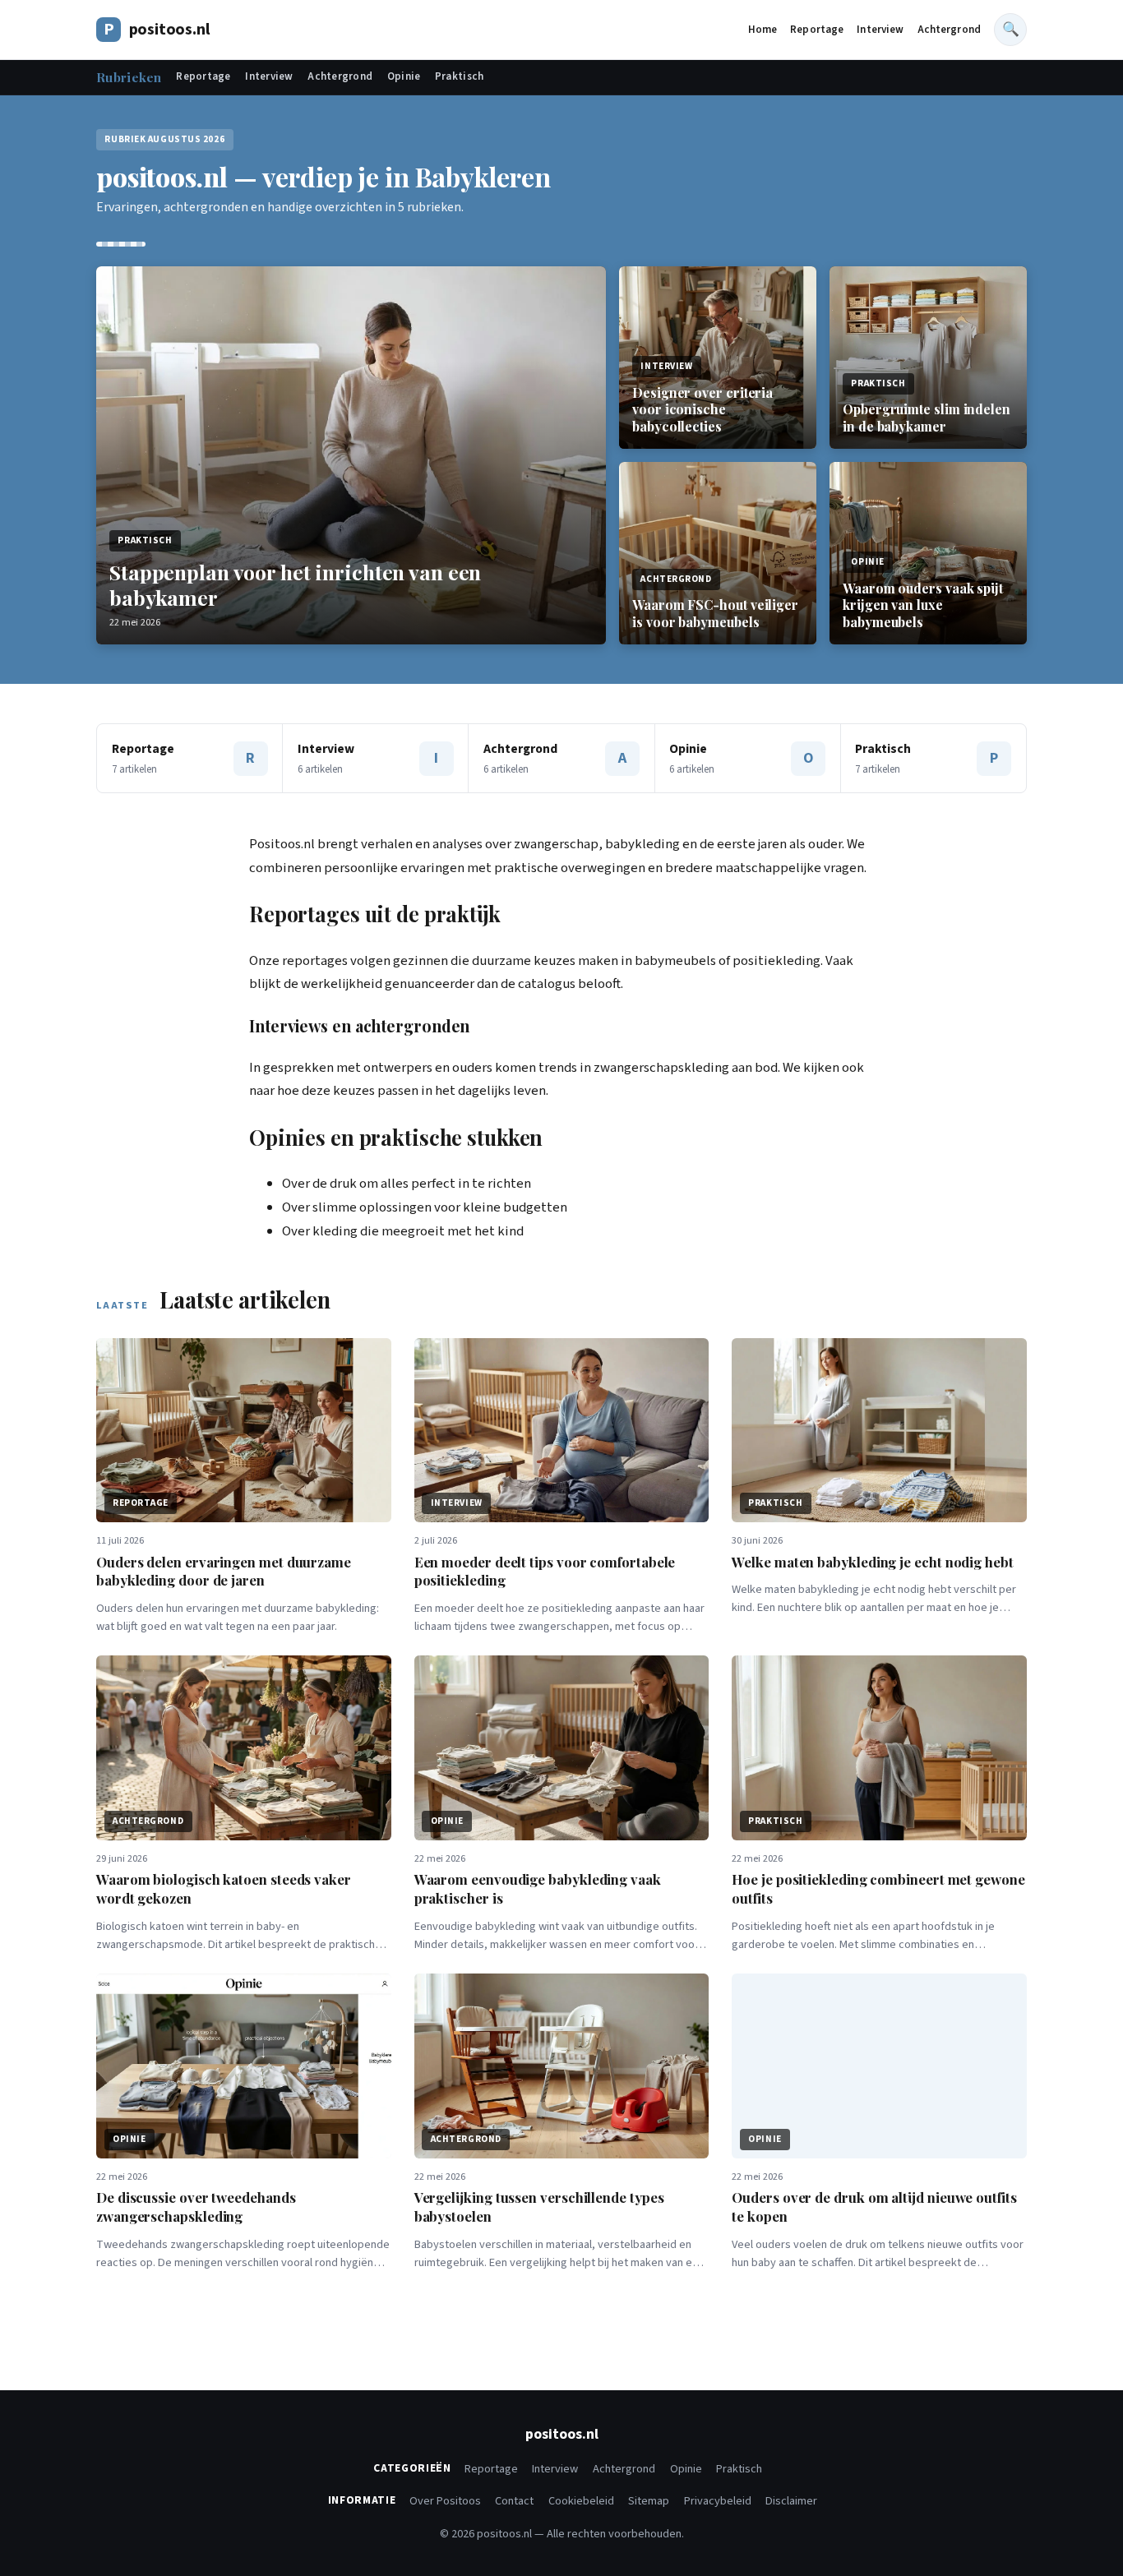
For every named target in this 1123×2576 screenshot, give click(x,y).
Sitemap (649, 2501)
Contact (514, 2501)
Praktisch (459, 76)
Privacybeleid (718, 2501)
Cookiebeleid (581, 2501)
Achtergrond (949, 30)
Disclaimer (791, 2501)
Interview (880, 30)
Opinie (404, 76)
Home (763, 30)
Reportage (817, 30)
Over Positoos (445, 2501)
